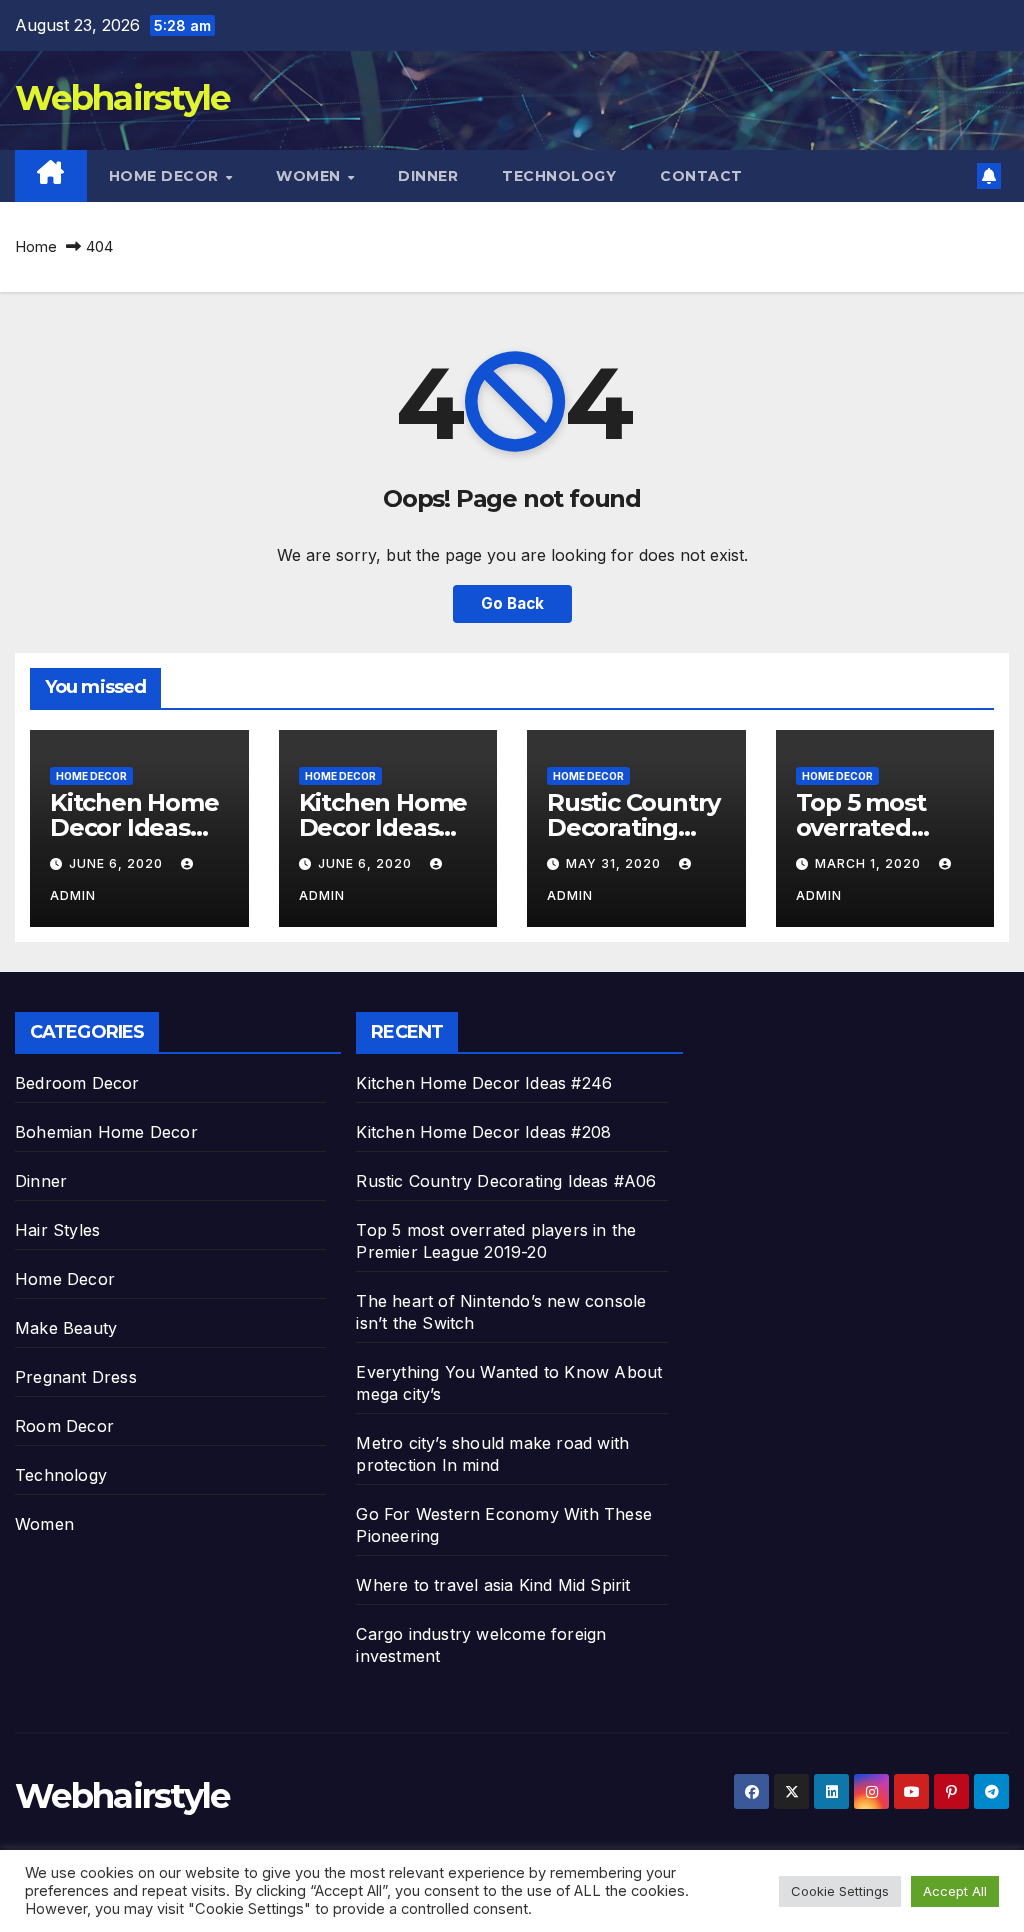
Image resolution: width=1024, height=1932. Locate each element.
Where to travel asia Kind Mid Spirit (493, 1585)
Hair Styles (57, 1230)
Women (310, 176)
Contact (701, 176)
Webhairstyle (122, 98)
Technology (559, 176)
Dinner (428, 176)
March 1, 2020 (870, 863)
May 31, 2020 (615, 863)
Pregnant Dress (76, 1377)
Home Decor (166, 176)
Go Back (512, 603)
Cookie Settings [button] (840, 1891)
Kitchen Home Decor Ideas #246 (134, 827)
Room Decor (64, 1426)
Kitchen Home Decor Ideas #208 (383, 827)
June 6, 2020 (118, 863)
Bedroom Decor (77, 1083)
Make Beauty (66, 1328)
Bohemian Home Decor (106, 1132)
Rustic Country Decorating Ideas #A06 (633, 827)
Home (36, 246)
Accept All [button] (955, 1891)
